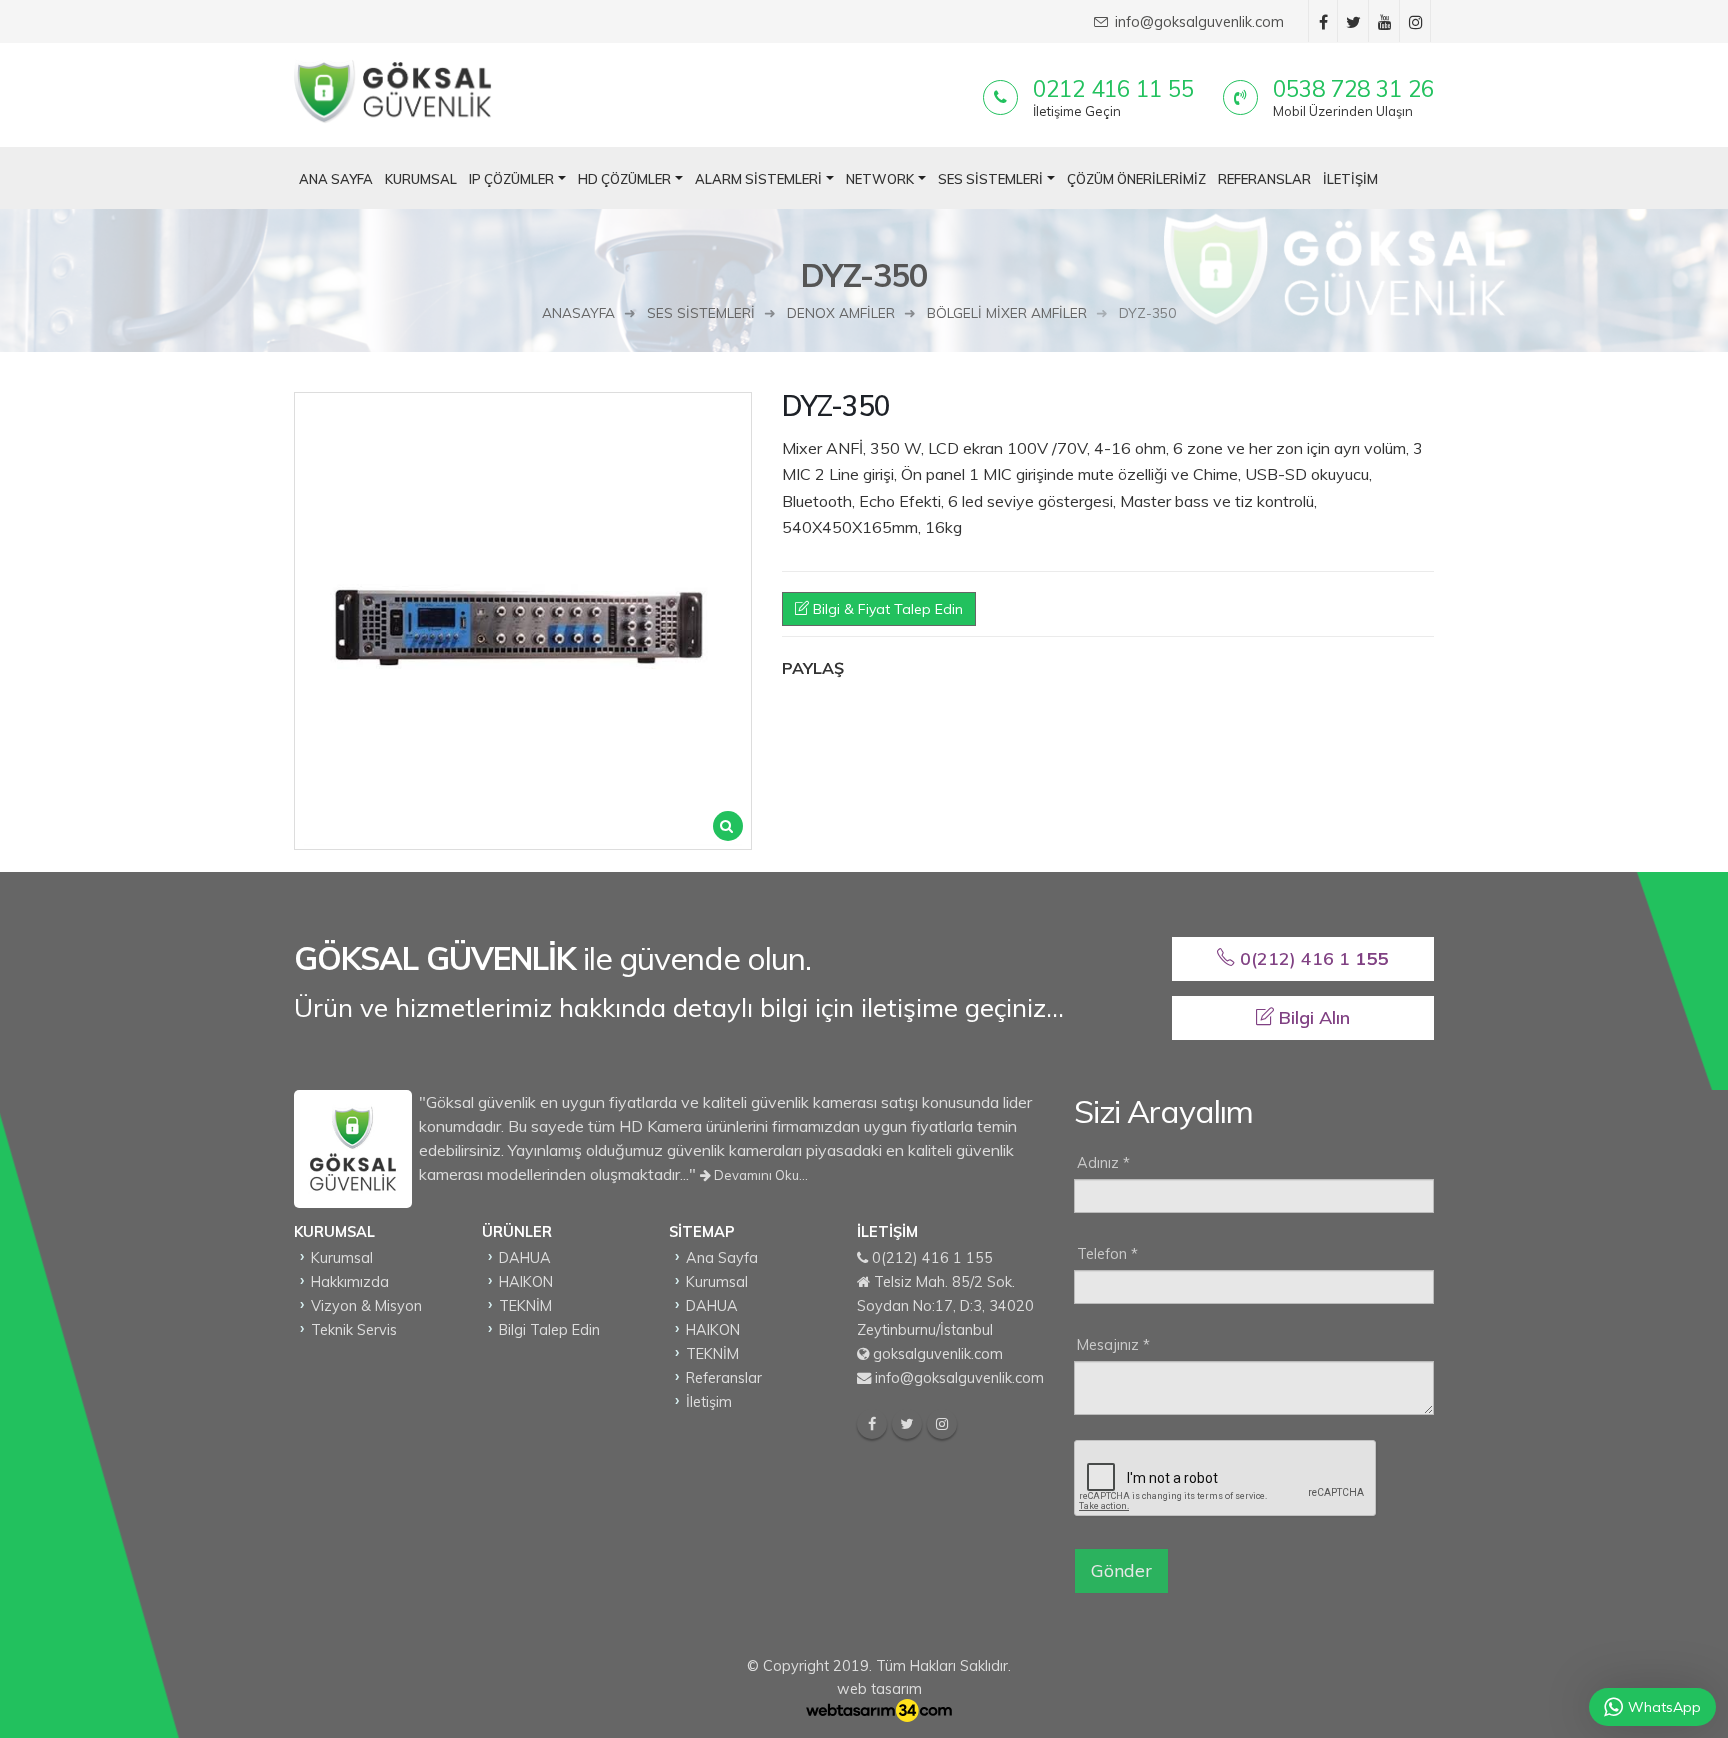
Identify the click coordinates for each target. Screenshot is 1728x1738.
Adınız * (1103, 1163)
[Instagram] (942, 1424)
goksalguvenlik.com (938, 1354)
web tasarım (879, 1689)
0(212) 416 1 (1311, 958)
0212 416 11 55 (1113, 88)
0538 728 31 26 (1353, 88)
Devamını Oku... (759, 1175)
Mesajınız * (1113, 1345)
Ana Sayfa (336, 179)
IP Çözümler (511, 179)
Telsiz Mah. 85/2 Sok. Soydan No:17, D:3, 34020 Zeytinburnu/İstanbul (945, 1306)
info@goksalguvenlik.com (959, 1378)
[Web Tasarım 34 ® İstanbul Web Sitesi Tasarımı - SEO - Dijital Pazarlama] (879, 1711)
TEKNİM (525, 1306)
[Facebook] (872, 1424)
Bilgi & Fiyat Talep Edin (886, 609)
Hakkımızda (350, 1282)
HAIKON (526, 1282)
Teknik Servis (354, 1330)
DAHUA (525, 1258)
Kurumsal (421, 179)
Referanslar (1264, 179)
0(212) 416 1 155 (932, 1258)
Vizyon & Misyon (366, 1306)
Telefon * (1107, 1254)
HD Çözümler (624, 179)
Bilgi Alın (1312, 1017)
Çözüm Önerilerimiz (1136, 179)
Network (880, 179)
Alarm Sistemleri (758, 179)
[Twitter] (907, 1424)
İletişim (1350, 179)
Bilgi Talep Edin (549, 1330)
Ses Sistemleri (990, 179)
